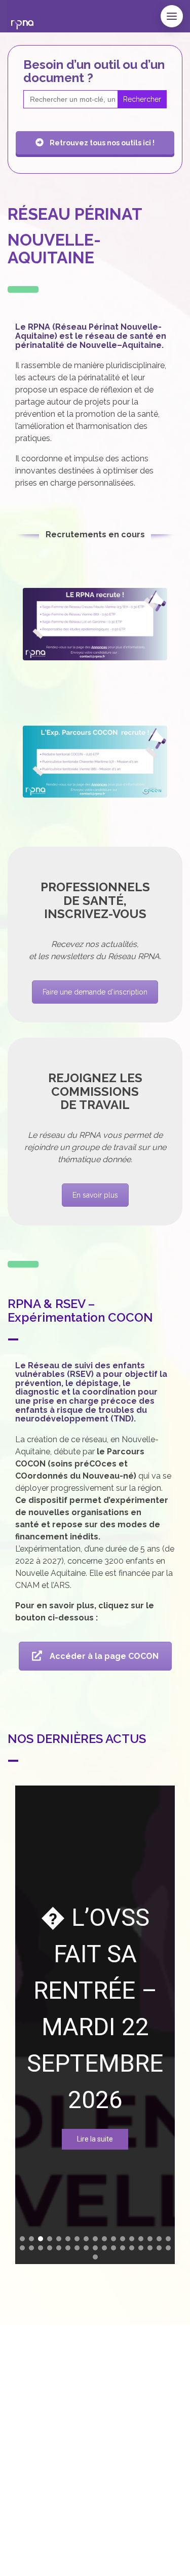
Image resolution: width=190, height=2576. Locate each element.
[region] (95, 2025)
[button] (31, 2239)
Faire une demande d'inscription (95, 992)
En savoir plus (95, 1195)
